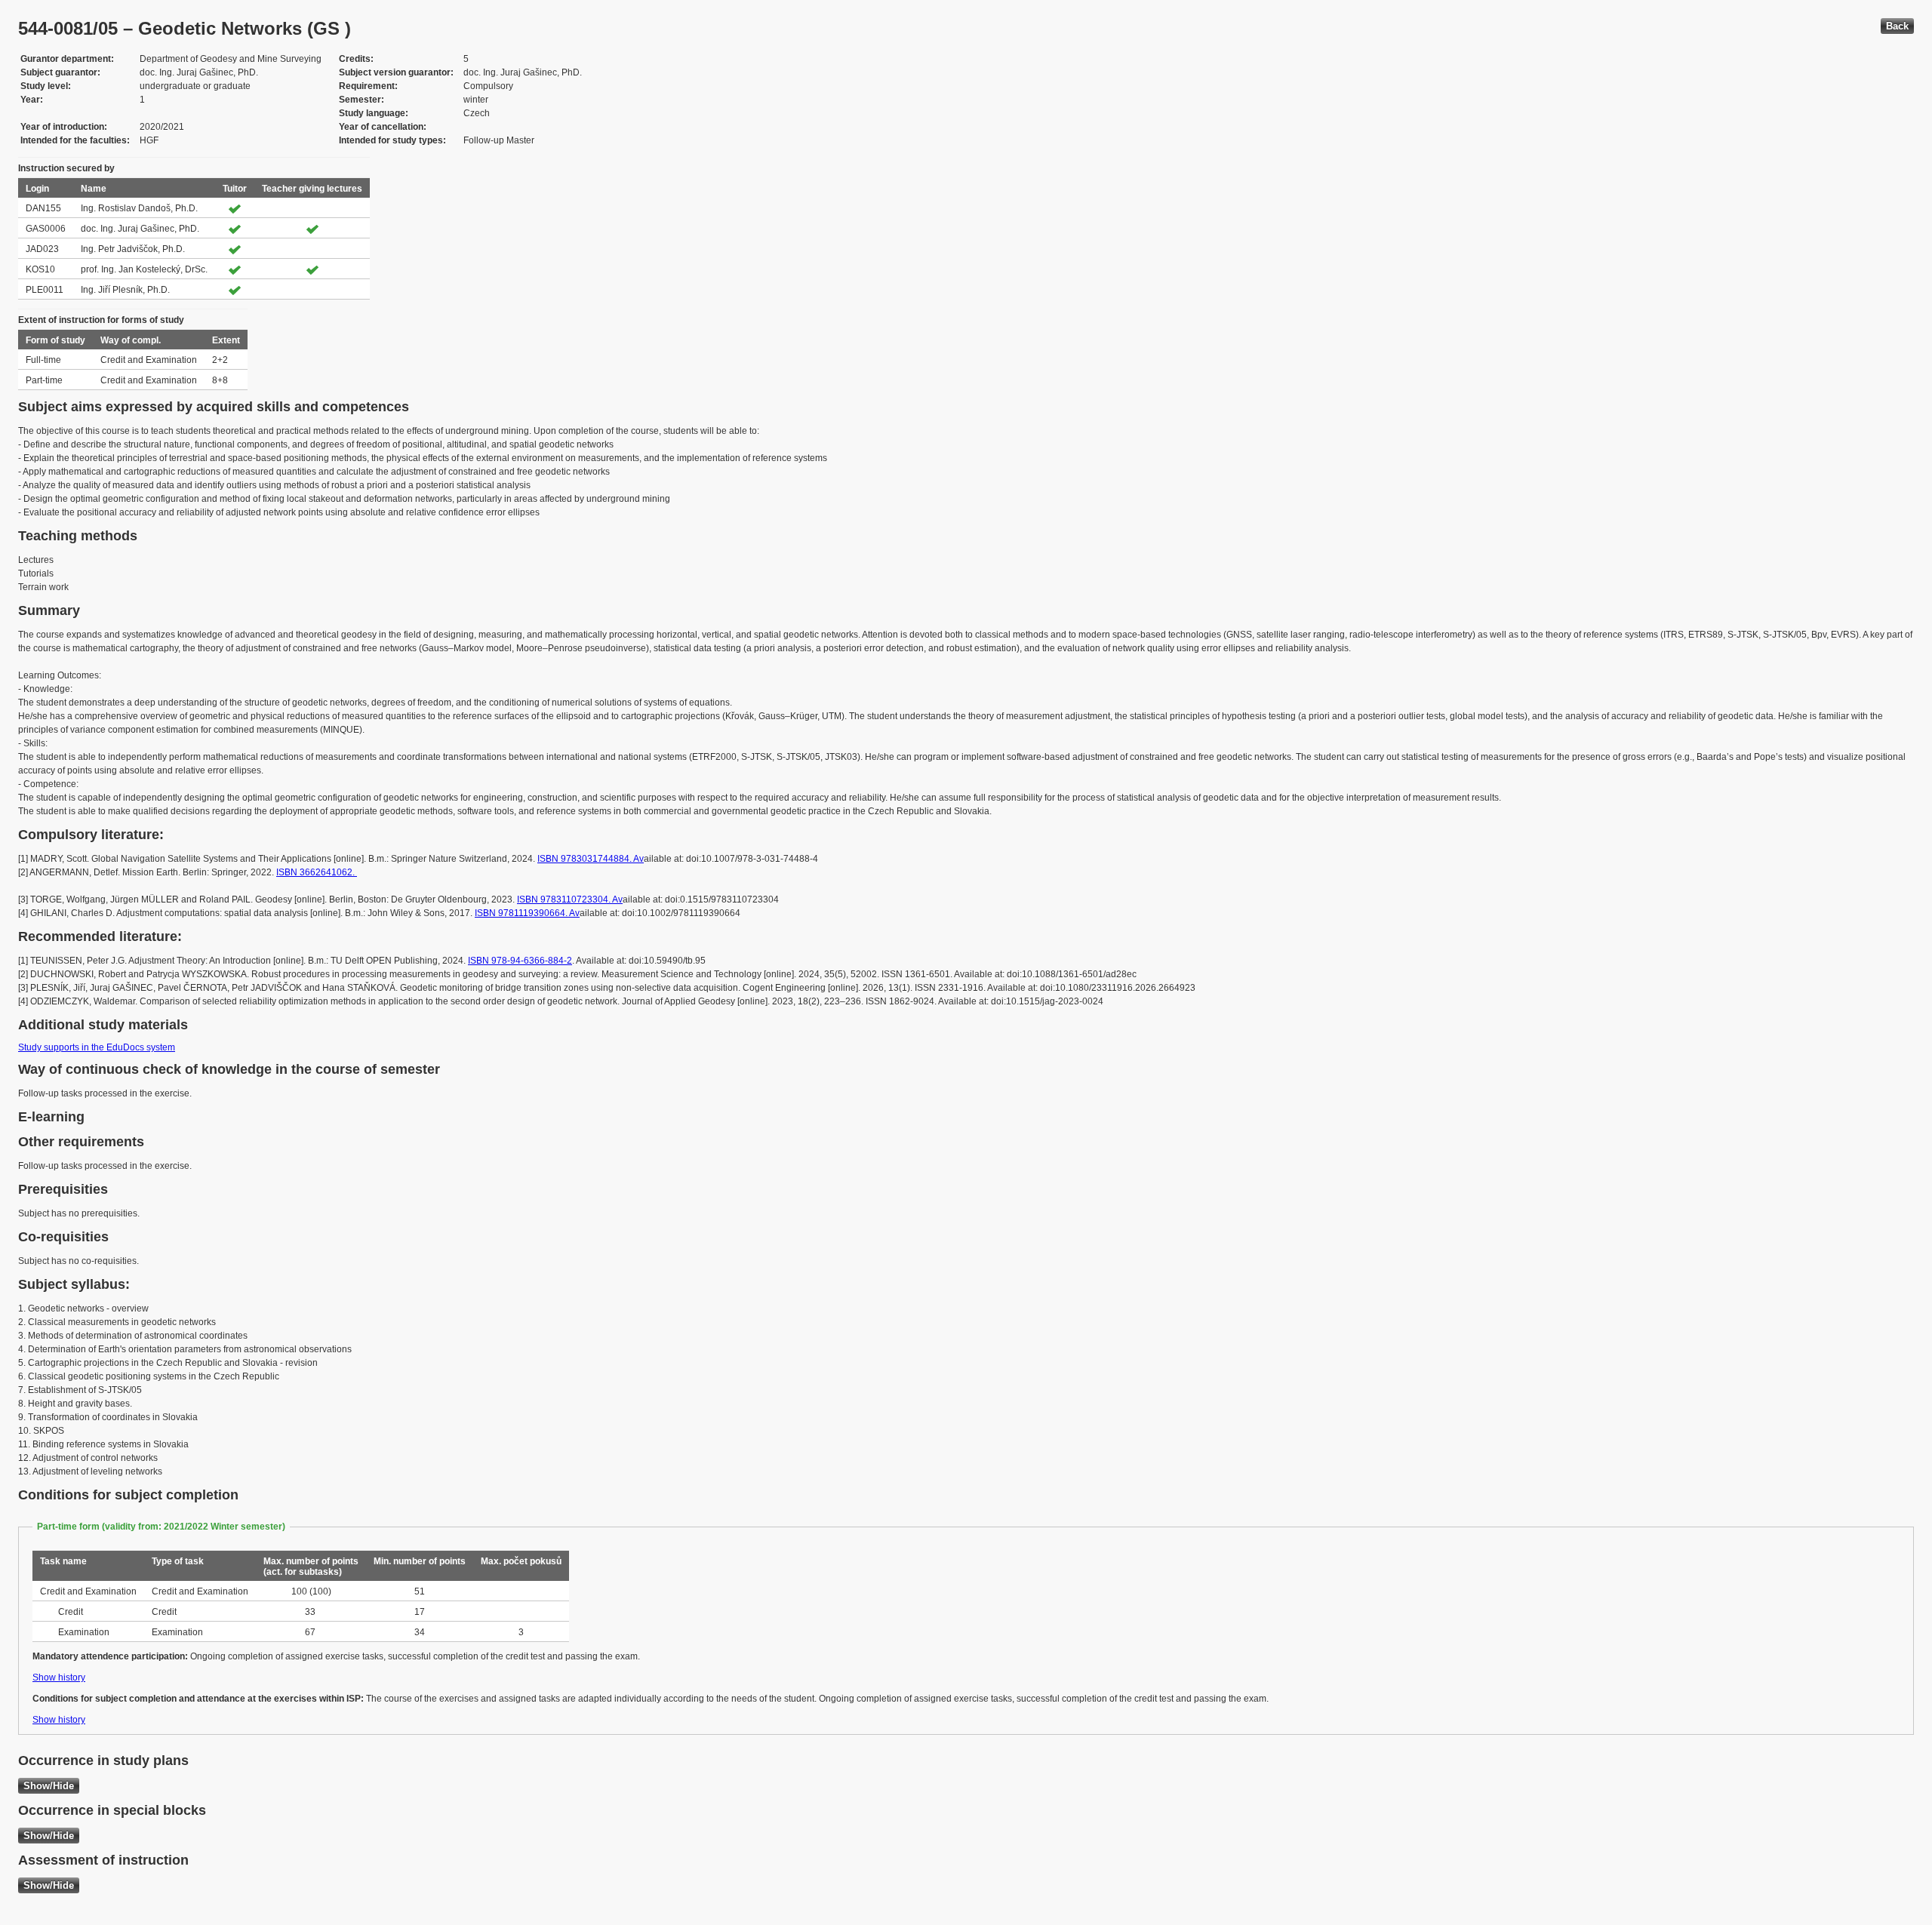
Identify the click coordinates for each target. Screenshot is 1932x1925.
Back (1897, 26)
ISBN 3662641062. (317, 872)
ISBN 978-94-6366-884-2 (520, 961)
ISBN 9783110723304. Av (570, 899)
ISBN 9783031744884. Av (591, 859)
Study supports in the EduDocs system (97, 1047)
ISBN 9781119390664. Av (527, 913)
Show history (59, 1677)
